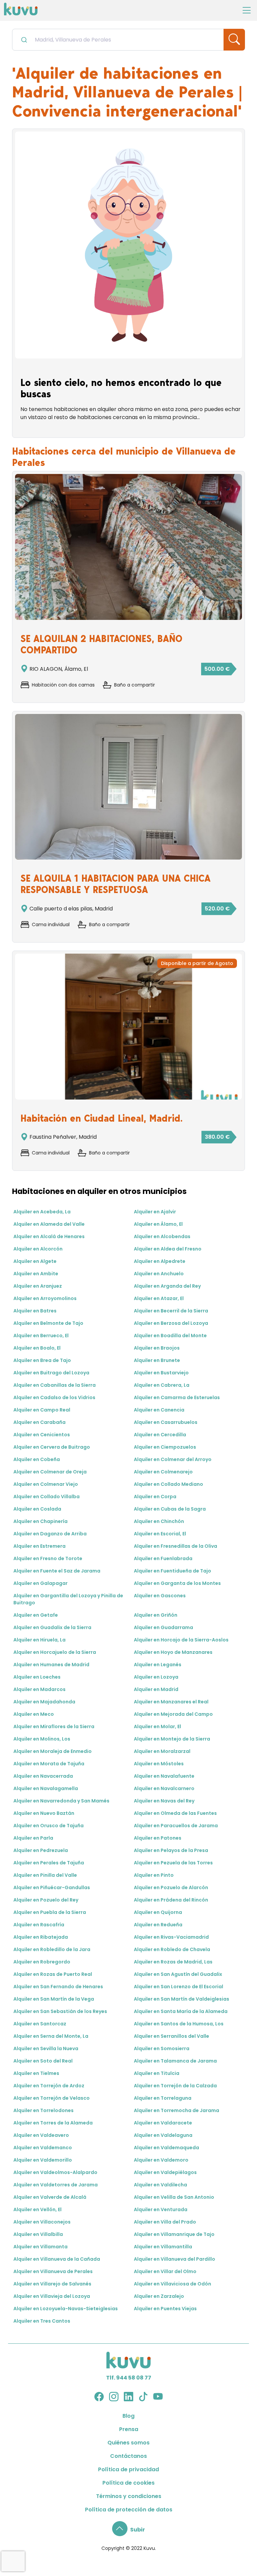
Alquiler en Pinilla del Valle (45, 1875)
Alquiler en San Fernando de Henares (58, 1987)
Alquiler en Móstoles (159, 1764)
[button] (128, 2530)
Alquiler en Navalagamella (46, 1788)
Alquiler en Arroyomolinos (45, 1298)
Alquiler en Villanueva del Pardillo (175, 2259)
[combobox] (118, 40)
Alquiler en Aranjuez (38, 1286)
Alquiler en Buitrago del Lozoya (51, 1373)
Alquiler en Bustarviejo (161, 1373)
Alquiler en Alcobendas (162, 1236)
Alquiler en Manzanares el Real (171, 1702)
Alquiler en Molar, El (157, 1726)
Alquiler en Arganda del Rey (167, 1286)
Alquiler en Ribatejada (41, 1937)
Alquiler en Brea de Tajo (42, 1360)
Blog (128, 2416)
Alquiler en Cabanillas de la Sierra (55, 1385)
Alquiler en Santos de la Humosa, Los (179, 2024)
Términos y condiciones (129, 2496)
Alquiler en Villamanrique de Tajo (174, 2234)
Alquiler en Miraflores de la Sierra (54, 1726)
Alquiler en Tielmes (36, 2073)
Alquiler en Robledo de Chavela (172, 1949)
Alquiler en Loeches (37, 1677)
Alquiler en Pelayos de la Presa (171, 1850)
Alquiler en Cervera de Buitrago (52, 1447)
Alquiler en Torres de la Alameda (53, 2123)
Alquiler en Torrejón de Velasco (52, 2098)
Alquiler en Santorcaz (40, 2024)
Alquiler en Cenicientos (42, 1435)
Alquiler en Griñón (156, 1615)
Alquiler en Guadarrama (163, 1627)
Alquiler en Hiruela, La (39, 1640)
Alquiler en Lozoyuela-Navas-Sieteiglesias (66, 2309)
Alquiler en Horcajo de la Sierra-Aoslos (181, 1640)
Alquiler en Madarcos (39, 1689)
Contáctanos (128, 2456)
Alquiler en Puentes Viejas (165, 2309)
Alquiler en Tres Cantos (42, 2321)
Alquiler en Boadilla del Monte (170, 1336)
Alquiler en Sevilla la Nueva (46, 2048)
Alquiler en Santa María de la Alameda (181, 2011)
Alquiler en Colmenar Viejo (46, 1484)
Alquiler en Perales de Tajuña (49, 1863)
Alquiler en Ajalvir (155, 1212)
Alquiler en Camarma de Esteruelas (177, 1397)
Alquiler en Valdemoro (161, 2160)
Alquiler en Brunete (157, 1360)
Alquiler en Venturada (161, 2209)
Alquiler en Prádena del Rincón (171, 1900)
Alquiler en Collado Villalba (47, 1497)
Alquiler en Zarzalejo (159, 2296)
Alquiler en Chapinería (40, 1521)
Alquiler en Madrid (156, 1689)
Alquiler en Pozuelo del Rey (46, 1900)
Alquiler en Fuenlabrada (163, 1558)
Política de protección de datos (129, 2510)
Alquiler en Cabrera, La (162, 1385)
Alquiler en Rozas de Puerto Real (53, 1974)
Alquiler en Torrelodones (44, 2110)
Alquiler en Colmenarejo (163, 1472)
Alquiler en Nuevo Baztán (44, 1813)
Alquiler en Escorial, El (160, 1534)
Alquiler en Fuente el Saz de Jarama (57, 1571)
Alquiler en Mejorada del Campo (173, 1714)
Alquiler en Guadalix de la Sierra (52, 1627)
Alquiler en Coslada (37, 1509)
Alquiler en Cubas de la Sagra (170, 1509)
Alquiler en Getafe (36, 1615)
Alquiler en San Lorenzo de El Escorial (179, 1987)
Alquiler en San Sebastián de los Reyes (60, 2011)
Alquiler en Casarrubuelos (166, 1422)
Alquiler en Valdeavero (41, 2135)
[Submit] (24, 39)
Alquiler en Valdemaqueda (166, 2148)
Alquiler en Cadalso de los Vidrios (54, 1397)
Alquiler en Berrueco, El (41, 1336)
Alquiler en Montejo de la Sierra (172, 1739)
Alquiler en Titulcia (157, 2073)
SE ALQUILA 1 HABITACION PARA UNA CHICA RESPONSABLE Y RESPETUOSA (115, 884)
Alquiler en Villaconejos (42, 2222)
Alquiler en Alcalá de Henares (49, 1236)
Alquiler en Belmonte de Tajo (48, 1323)
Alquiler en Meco (34, 1714)
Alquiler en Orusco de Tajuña (49, 1826)
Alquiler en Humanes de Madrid (51, 1665)
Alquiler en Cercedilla (160, 1435)
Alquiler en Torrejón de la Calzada (175, 2086)
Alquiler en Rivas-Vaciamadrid (171, 1937)
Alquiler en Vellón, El (37, 2209)
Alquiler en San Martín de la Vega (54, 1999)
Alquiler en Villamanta (40, 2247)
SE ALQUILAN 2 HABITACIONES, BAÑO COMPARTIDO (101, 644)
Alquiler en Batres (35, 1311)
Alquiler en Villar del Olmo (165, 2271)
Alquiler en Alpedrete (160, 1261)
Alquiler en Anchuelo (159, 1274)
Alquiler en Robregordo (42, 1962)
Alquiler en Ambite (36, 1274)
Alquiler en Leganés (158, 1665)
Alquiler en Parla (33, 1838)
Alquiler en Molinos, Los (42, 1739)
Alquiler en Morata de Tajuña (49, 1764)
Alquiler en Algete (35, 1261)
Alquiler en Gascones (160, 1596)
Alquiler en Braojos (157, 1348)
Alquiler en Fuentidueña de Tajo (173, 1571)
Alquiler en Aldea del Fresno (168, 1249)
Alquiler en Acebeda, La (42, 1212)
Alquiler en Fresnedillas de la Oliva (176, 1546)
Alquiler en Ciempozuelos (165, 1447)
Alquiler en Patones (158, 1838)
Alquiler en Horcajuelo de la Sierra (55, 1652)
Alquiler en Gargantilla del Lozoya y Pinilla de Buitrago (68, 1599)
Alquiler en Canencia (159, 1410)
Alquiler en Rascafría (39, 1925)
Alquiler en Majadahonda (44, 1702)
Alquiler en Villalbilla (38, 2234)
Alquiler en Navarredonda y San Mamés (61, 1801)
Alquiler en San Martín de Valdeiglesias (182, 1999)
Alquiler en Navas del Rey (164, 1801)
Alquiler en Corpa (155, 1497)
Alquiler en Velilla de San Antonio (174, 2197)
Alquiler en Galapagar (40, 1583)
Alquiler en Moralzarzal (162, 1751)
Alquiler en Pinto (154, 1875)
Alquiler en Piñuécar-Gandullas (52, 1887)
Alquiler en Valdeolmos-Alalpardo (55, 2172)
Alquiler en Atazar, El (159, 1298)
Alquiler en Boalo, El (37, 1348)
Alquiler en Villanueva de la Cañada (57, 2259)
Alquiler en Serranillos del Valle (172, 2036)
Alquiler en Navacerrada (43, 1776)
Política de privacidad (128, 2469)
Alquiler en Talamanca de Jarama (175, 2061)
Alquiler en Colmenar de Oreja (50, 1472)
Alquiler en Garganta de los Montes (177, 1583)
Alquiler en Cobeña (37, 1459)
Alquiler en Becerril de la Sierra (171, 1311)
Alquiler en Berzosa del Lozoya (171, 1323)
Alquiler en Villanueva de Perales (53, 2271)
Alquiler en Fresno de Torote (48, 1558)
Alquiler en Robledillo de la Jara (52, 1949)
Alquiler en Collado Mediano (168, 1484)
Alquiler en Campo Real (42, 1410)
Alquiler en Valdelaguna (163, 2135)
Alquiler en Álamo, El (158, 1224)
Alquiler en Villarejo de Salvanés (52, 2284)
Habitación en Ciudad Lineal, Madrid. (102, 1118)
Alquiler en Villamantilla (163, 2247)
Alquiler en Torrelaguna (163, 2098)
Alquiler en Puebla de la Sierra (50, 1912)
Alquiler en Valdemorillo (43, 2160)
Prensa (129, 2429)
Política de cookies (128, 2483)
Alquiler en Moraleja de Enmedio (53, 1751)
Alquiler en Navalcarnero (164, 1788)
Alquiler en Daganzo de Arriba (50, 1534)
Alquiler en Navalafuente (164, 1776)
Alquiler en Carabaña (39, 1422)
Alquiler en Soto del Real (43, 2061)
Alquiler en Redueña (158, 1925)
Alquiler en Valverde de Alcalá (50, 2197)
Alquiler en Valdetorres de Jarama (56, 2185)
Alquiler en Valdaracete (163, 2123)
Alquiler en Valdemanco (43, 2148)
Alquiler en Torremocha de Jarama (177, 2110)
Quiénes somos (128, 2443)
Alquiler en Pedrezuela (41, 1850)
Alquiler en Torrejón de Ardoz (49, 2086)
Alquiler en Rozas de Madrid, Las (173, 1962)
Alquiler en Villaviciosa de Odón (173, 2284)
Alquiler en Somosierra (162, 2048)
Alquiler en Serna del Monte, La (51, 2036)
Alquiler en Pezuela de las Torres (173, 1863)
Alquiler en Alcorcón (38, 1249)
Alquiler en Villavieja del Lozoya (52, 2296)
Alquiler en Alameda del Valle (49, 1224)
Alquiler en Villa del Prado (165, 2222)
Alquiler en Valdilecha (160, 2185)
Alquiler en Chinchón (159, 1521)
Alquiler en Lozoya (156, 1677)
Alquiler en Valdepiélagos (165, 2172)
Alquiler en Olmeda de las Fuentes (175, 1813)
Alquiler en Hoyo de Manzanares (173, 1652)
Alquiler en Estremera (39, 1546)
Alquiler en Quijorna (158, 1912)
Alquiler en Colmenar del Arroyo (173, 1459)
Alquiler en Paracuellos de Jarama (176, 1826)
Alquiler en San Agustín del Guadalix (178, 1974)
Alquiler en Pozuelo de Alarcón (171, 1887)
